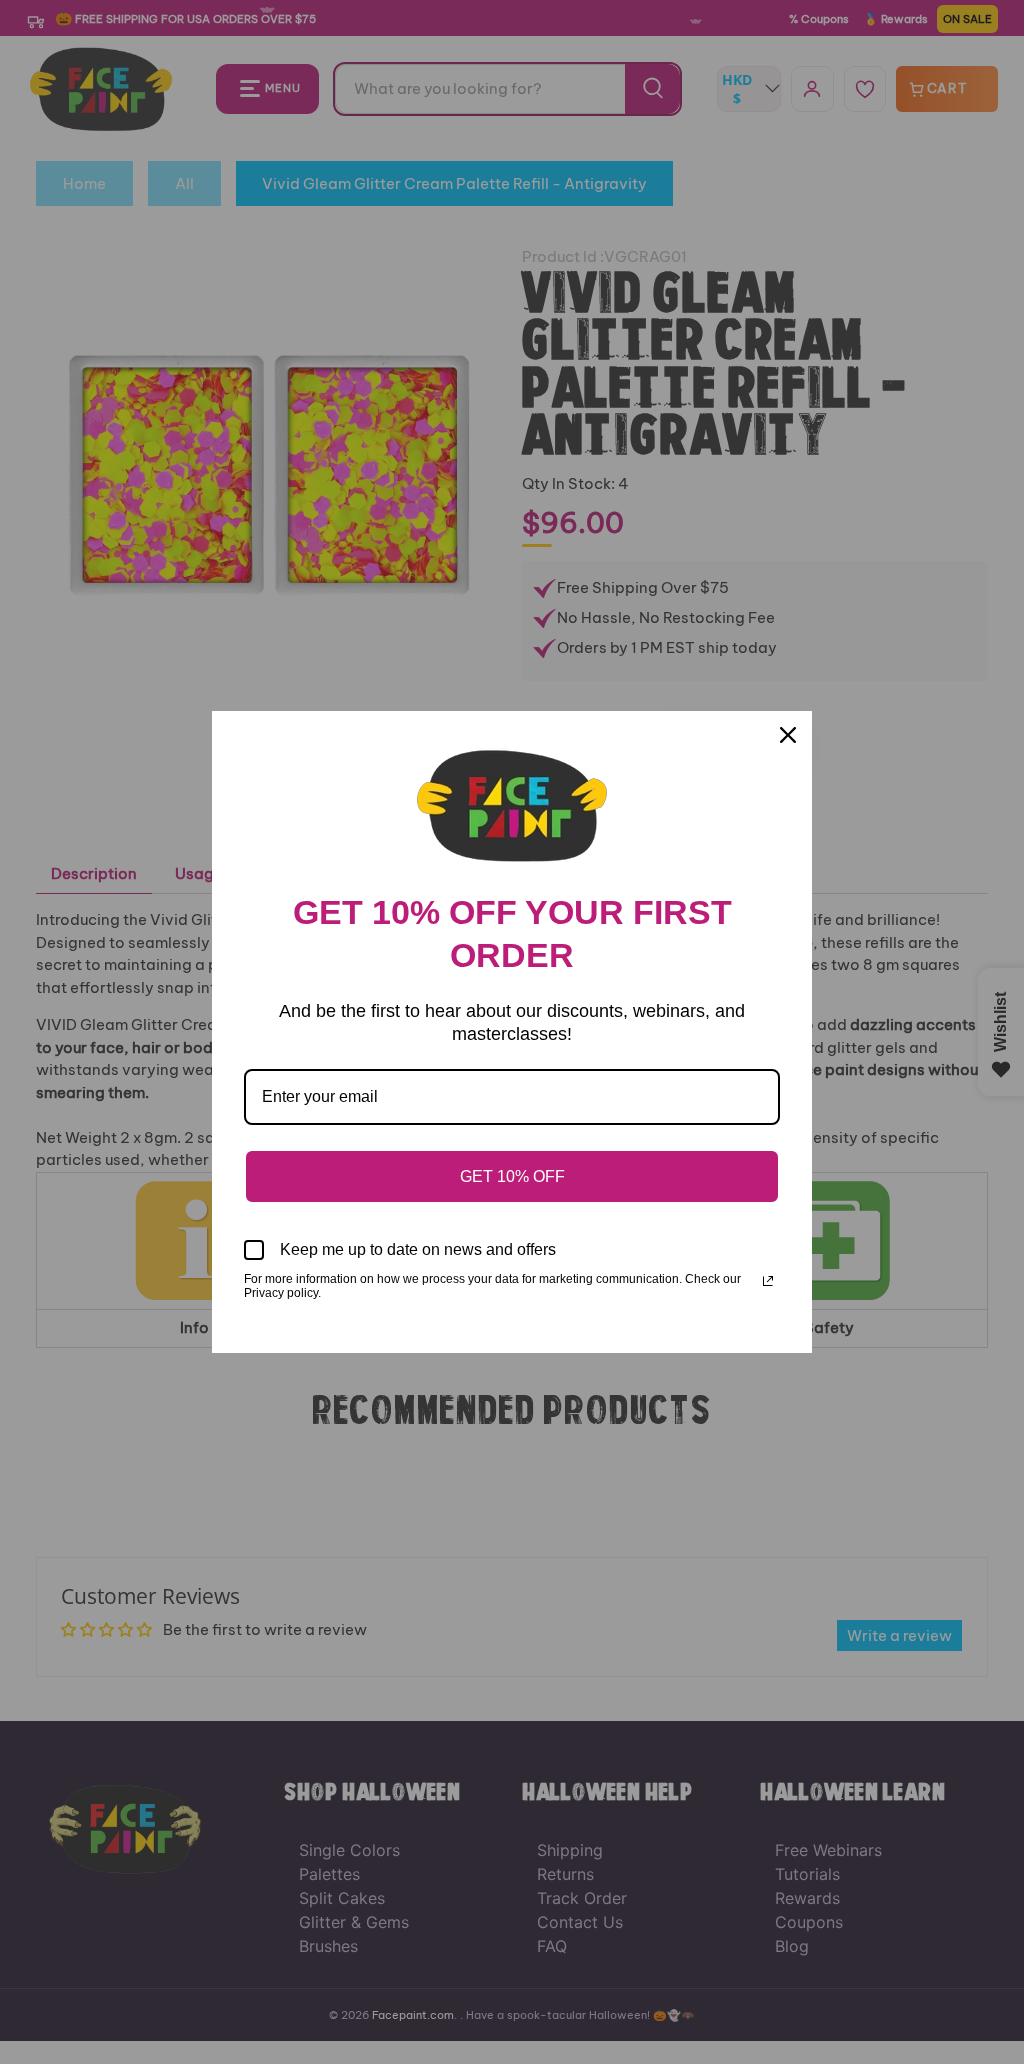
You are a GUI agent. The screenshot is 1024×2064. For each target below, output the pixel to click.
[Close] (788, 735)
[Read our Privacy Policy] (768, 1281)
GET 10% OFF (512, 1176)
